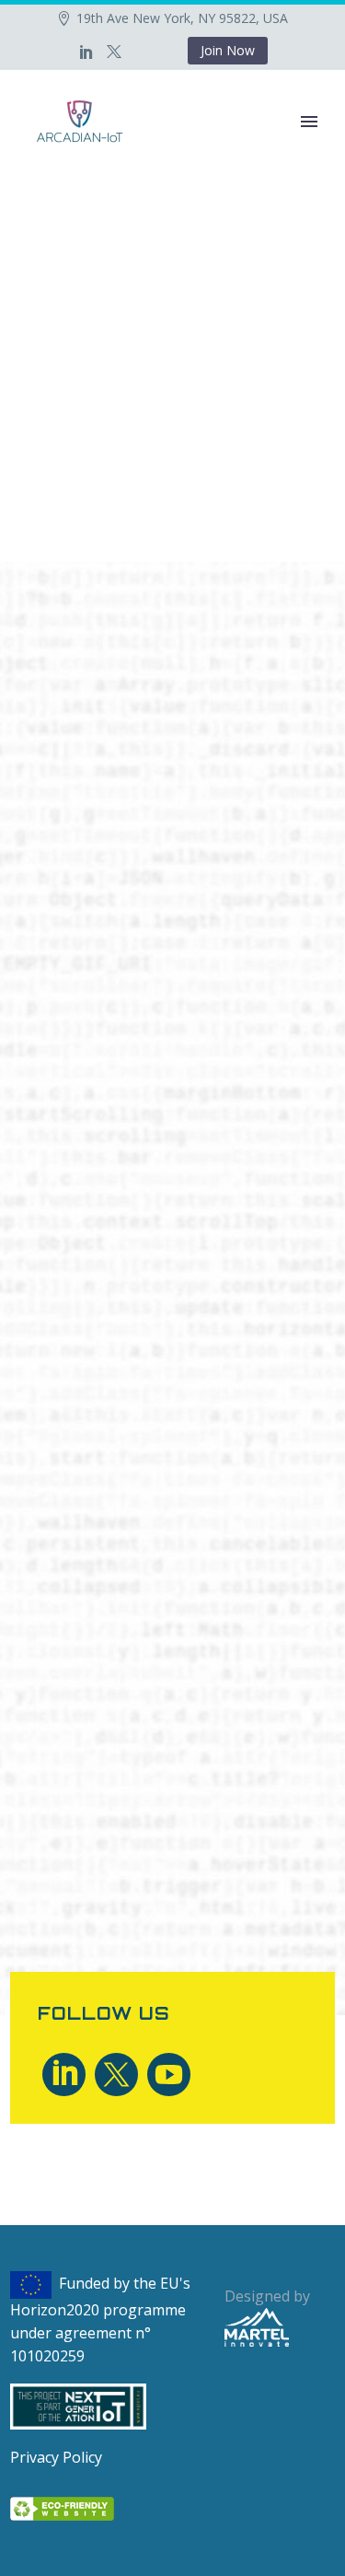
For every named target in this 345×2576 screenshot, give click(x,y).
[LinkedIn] (86, 52)
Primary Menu (309, 122)
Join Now (228, 50)
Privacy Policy (56, 2457)
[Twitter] (114, 52)
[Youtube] (169, 2075)
